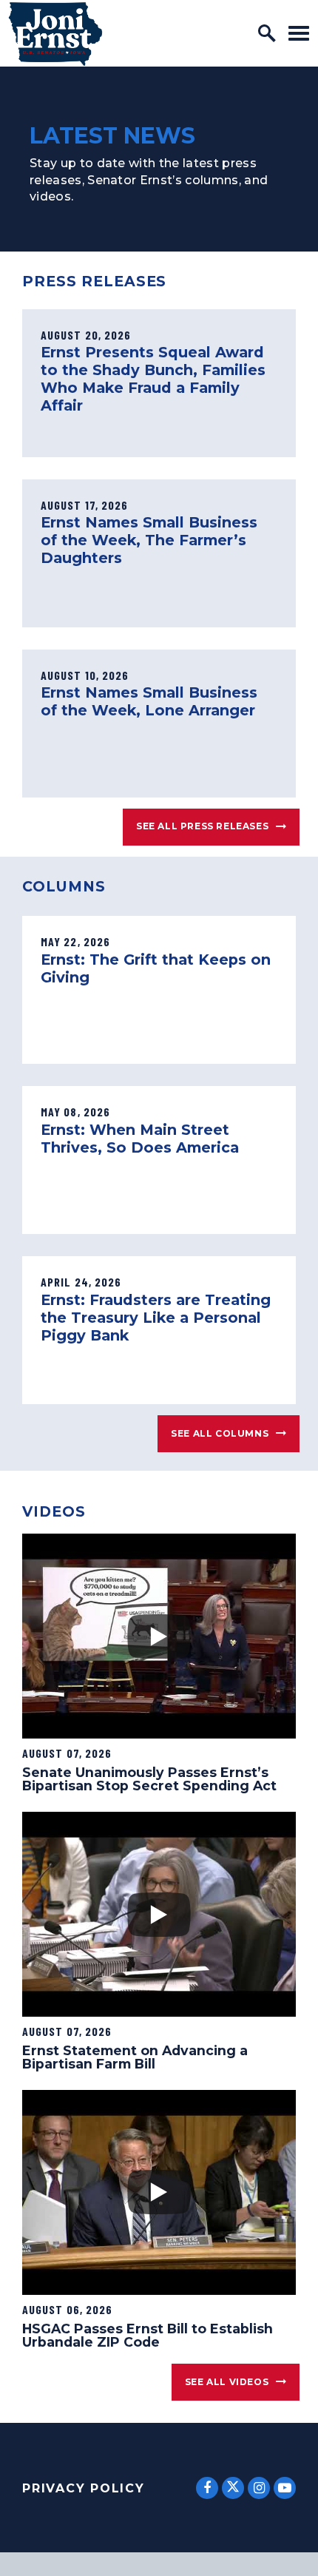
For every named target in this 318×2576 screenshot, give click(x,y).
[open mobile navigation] (299, 33)
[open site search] (267, 33)
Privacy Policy (84, 2488)
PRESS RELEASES (94, 281)
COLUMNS (64, 886)
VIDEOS (54, 1511)
